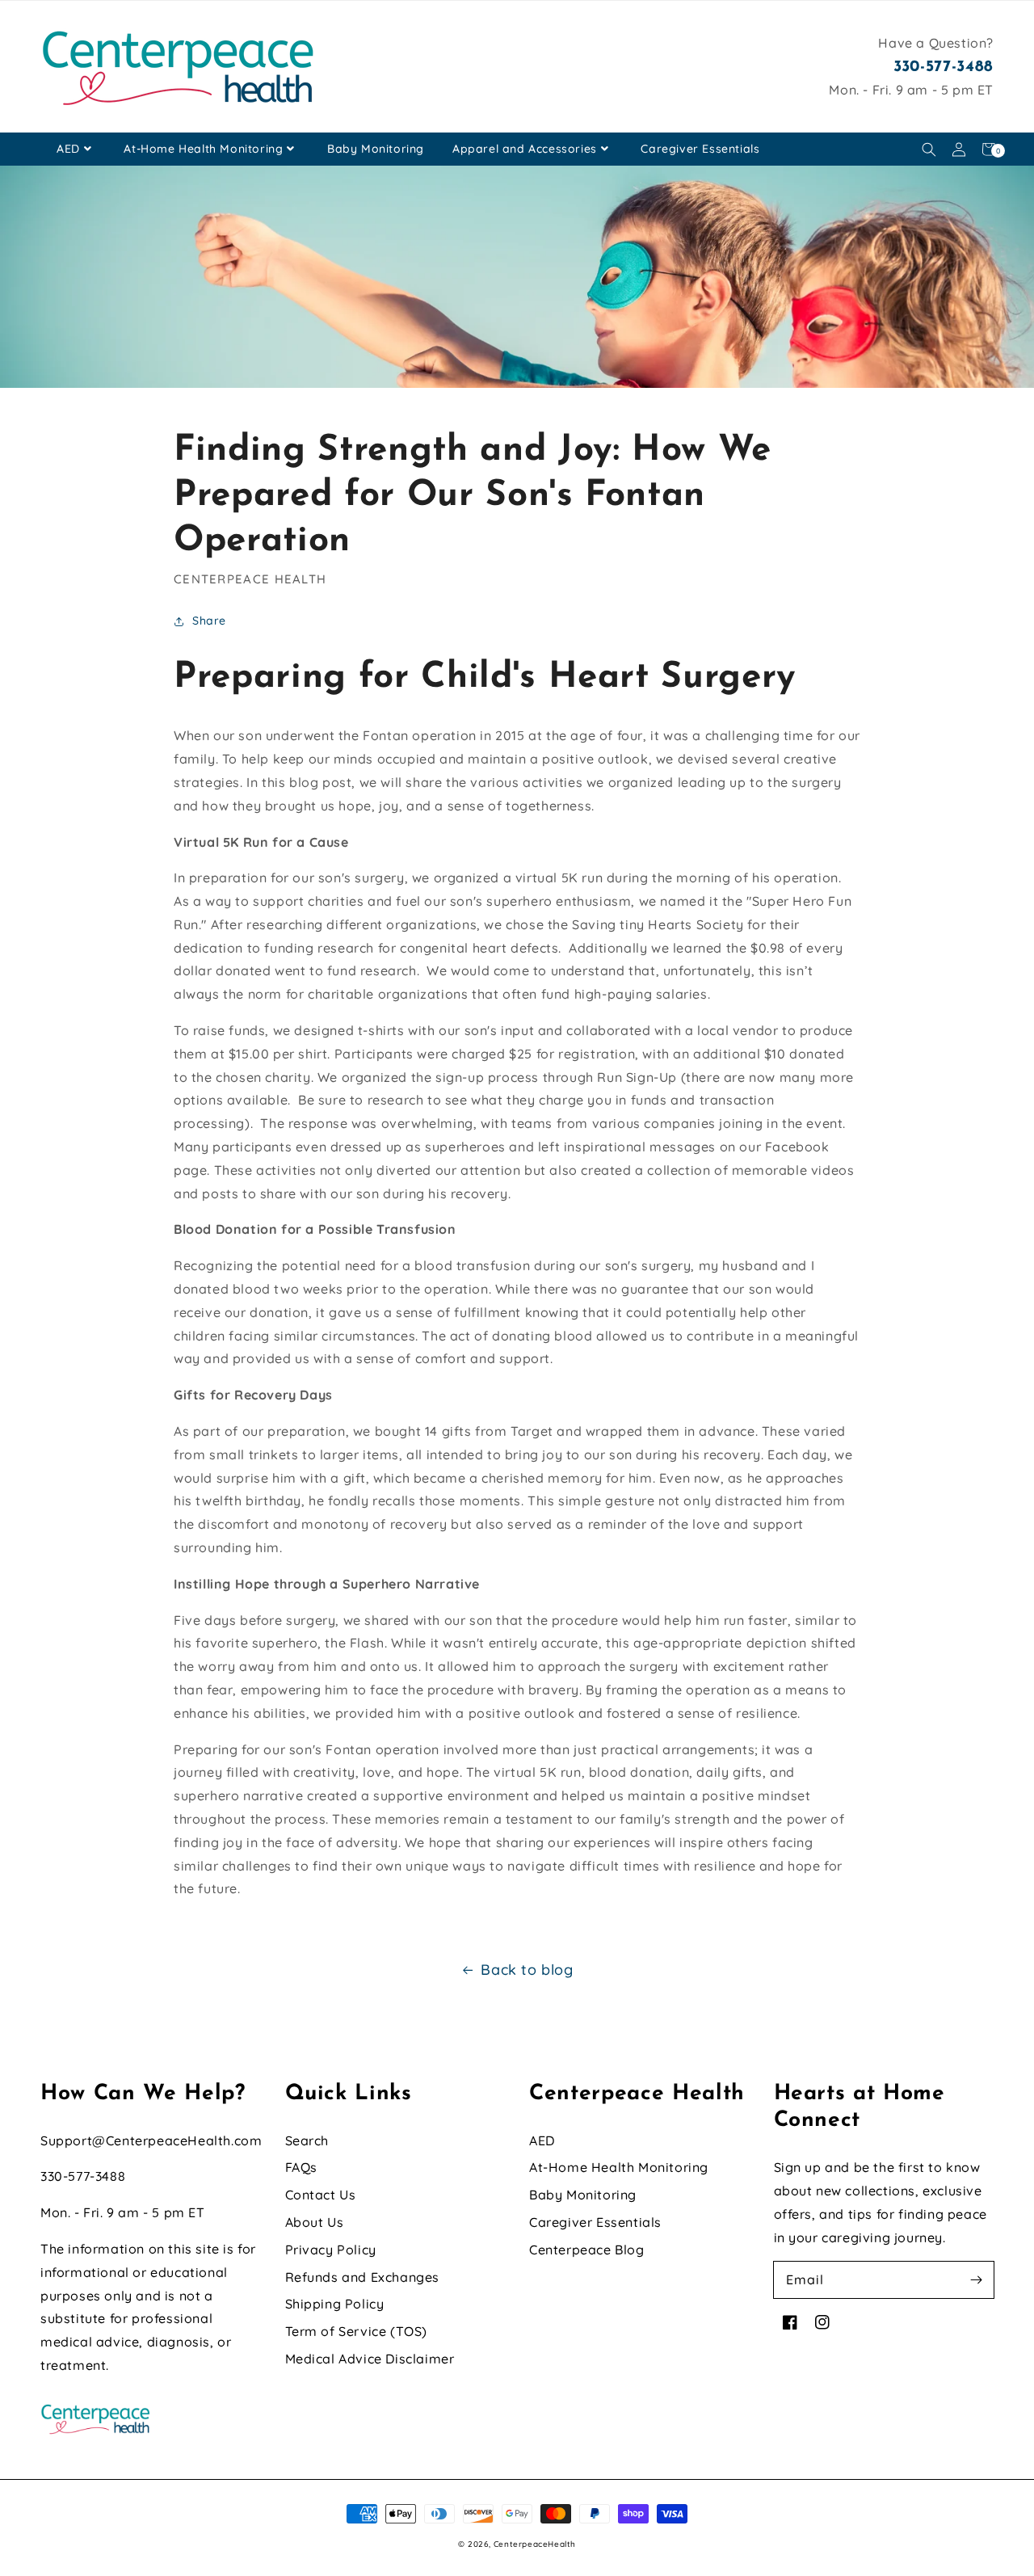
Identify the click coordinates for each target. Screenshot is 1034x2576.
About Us (315, 2222)
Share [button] (209, 621)
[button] (929, 149)
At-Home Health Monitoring (203, 149)
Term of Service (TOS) (357, 2331)
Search (307, 2140)
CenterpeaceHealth (535, 2544)
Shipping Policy (335, 2304)
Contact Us (321, 2195)
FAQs (301, 2167)
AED (68, 149)
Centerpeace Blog (587, 2250)
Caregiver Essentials (700, 149)
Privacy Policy (331, 2250)
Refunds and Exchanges (363, 2277)
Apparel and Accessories (525, 149)
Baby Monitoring (376, 149)
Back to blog (527, 1970)
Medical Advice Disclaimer (370, 2359)
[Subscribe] (976, 2279)
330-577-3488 (944, 67)
